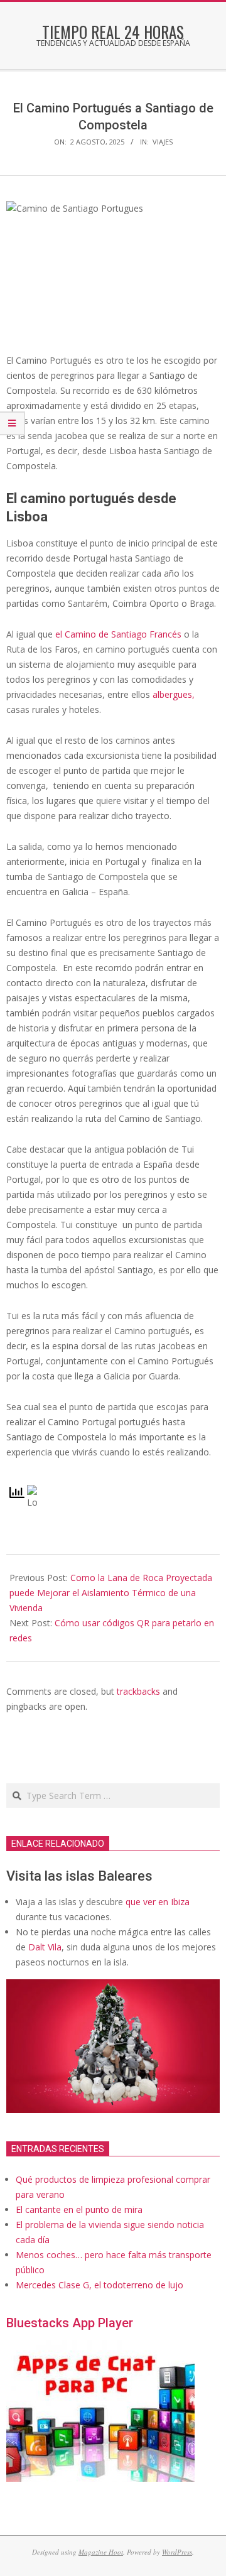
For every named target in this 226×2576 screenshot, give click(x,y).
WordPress (177, 2552)
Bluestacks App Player (70, 2323)
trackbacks (138, 1691)
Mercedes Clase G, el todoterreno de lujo (100, 2285)
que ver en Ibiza (158, 1902)
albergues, (174, 694)
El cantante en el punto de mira (79, 2209)
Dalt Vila (45, 1947)
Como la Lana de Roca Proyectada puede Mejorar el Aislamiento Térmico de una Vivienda (111, 1593)
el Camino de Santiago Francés (118, 634)
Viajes (163, 142)
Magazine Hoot (101, 2552)
